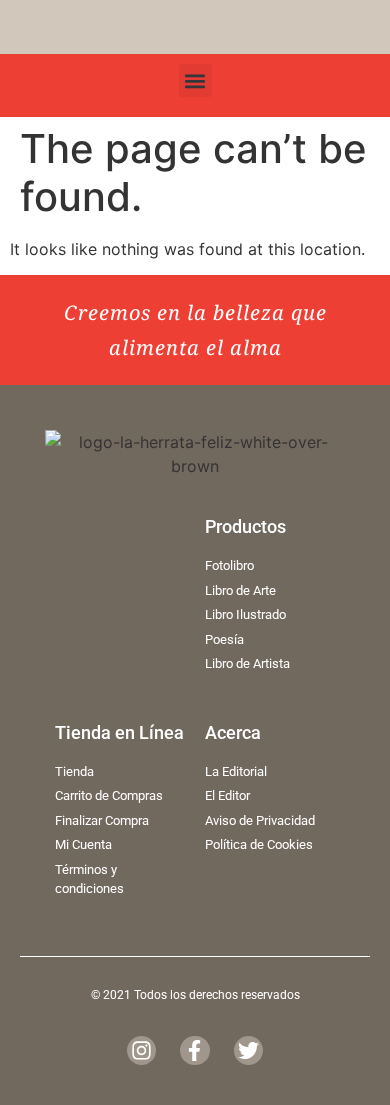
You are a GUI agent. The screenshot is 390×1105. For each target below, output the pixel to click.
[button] (195, 80)
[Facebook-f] (194, 1050)
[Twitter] (248, 1050)
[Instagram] (141, 1050)
